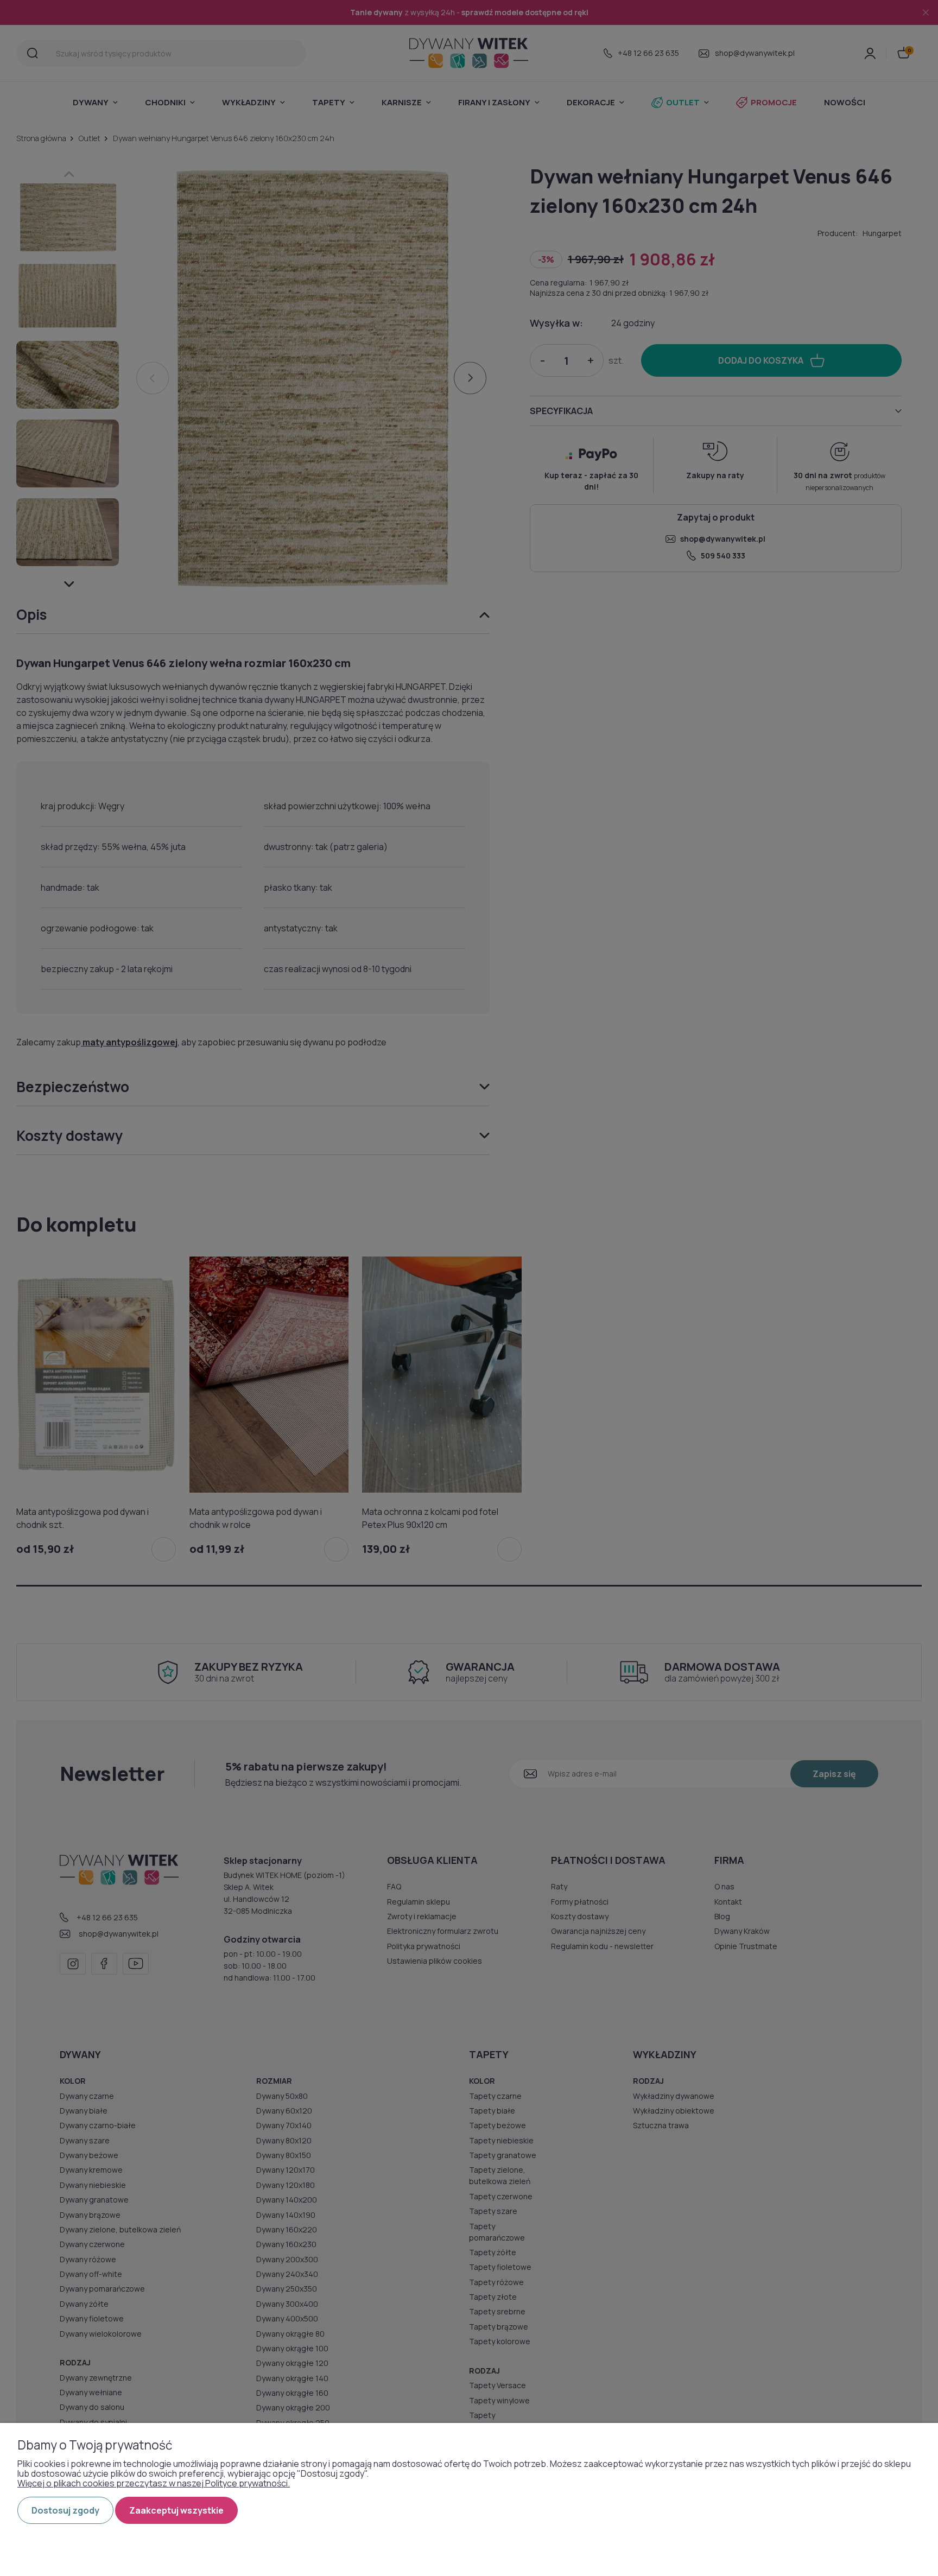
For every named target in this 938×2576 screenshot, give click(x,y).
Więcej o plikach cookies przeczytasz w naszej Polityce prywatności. (154, 2483)
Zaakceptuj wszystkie (176, 2510)
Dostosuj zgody (65, 2510)
